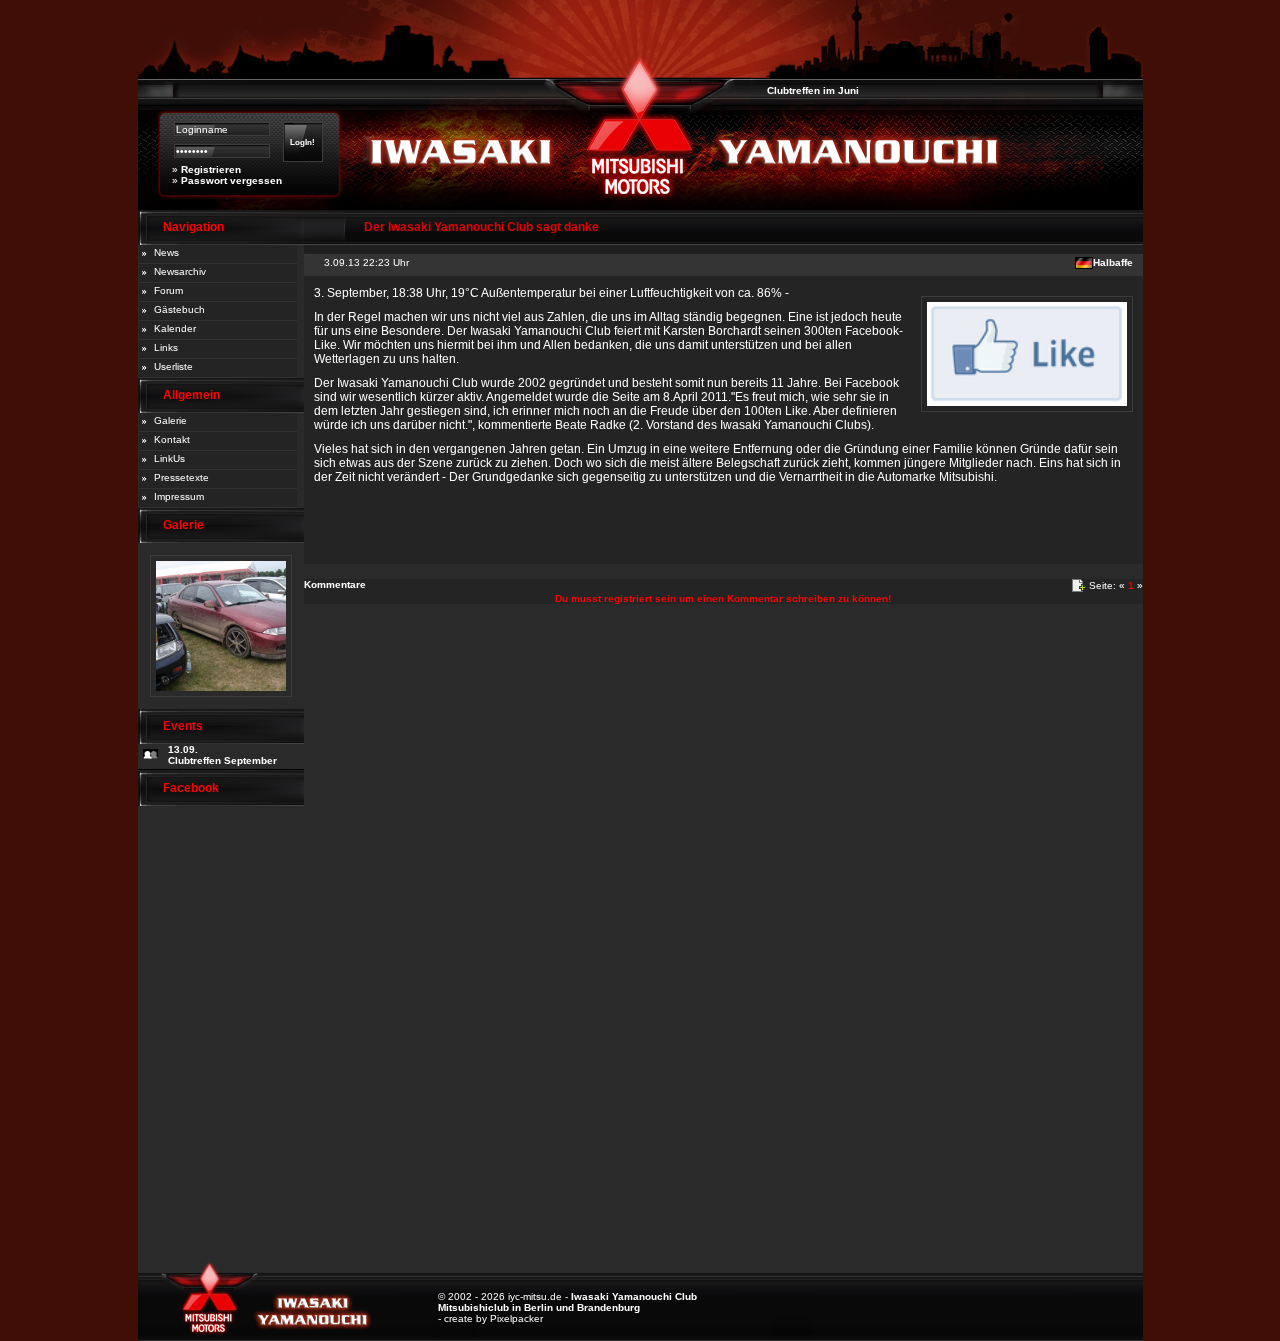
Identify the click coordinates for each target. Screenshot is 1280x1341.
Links (166, 347)
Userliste (173, 366)
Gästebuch (179, 309)
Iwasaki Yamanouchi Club (634, 1296)
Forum (168, 290)
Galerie (170, 420)
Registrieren (211, 169)
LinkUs (169, 458)
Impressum (179, 496)
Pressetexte (181, 477)
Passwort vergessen (231, 180)
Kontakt (172, 439)
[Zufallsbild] (221, 703)
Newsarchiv (180, 271)
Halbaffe (1113, 262)
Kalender (175, 328)
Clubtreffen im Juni (800, 90)
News (166, 252)
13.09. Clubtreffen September (222, 755)
